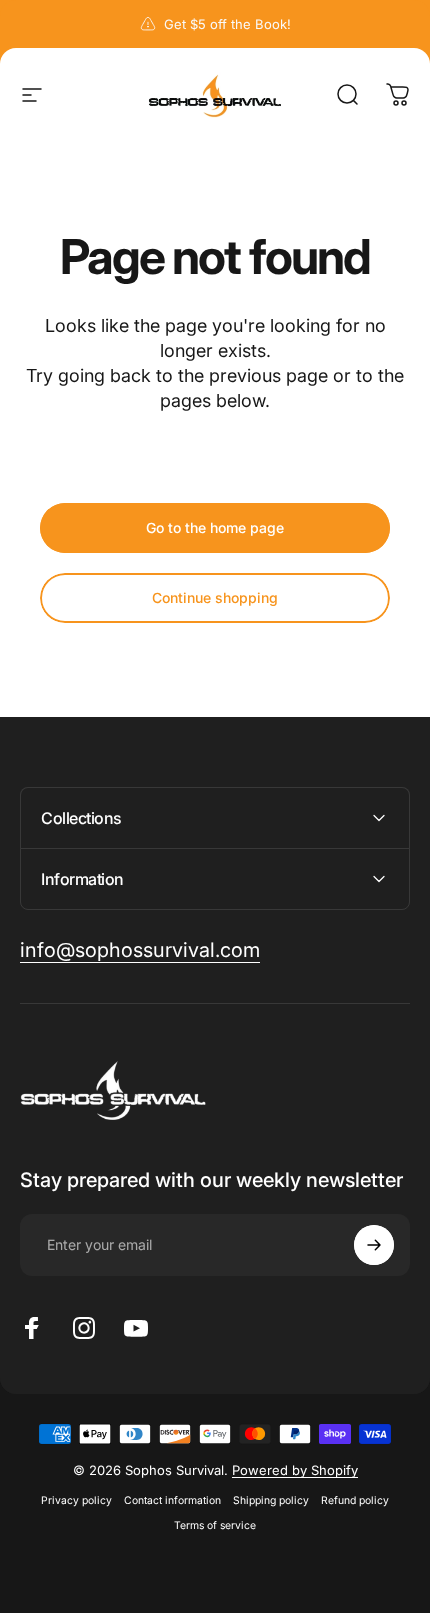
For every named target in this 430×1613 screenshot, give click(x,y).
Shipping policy (271, 1500)
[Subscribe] (374, 1245)
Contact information (172, 1500)
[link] (140, 950)
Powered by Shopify (295, 1470)
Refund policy (355, 1500)
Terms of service (215, 1525)
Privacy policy (76, 1500)
